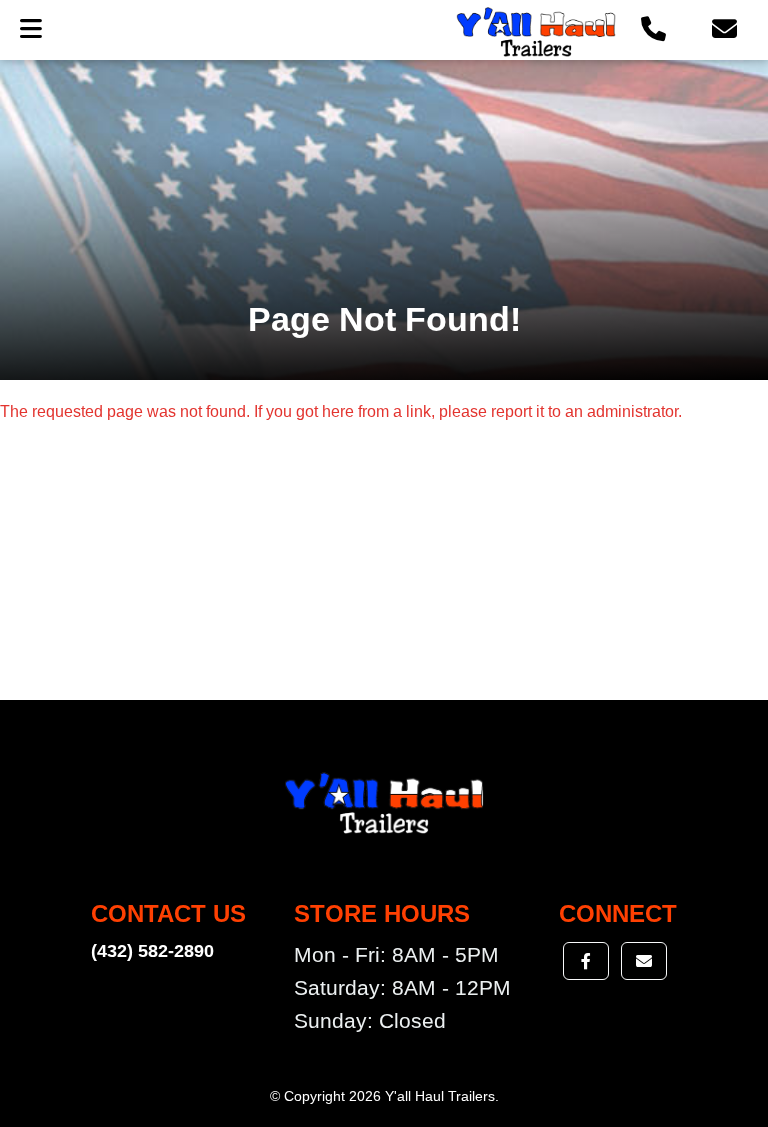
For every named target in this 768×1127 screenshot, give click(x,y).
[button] (653, 30)
